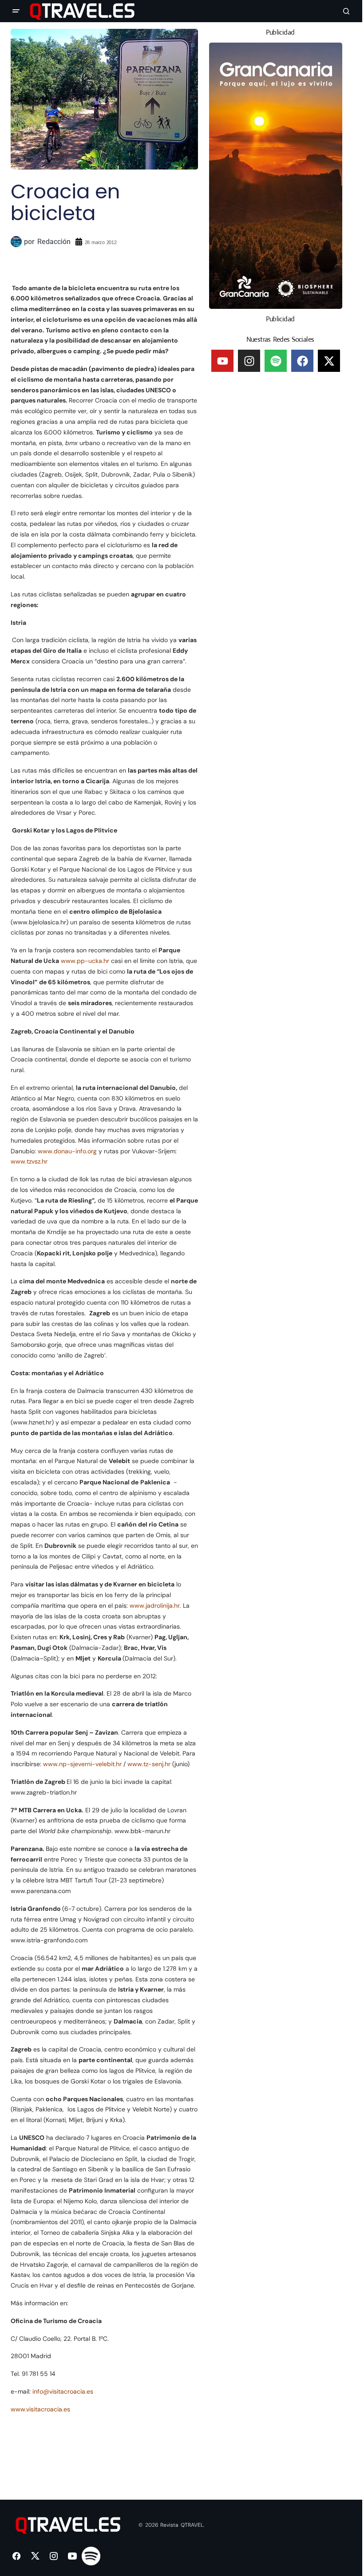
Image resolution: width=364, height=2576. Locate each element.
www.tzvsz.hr (29, 1161)
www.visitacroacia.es (40, 2409)
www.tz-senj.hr (149, 1764)
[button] (16, 11)
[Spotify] (276, 361)
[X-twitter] (329, 361)
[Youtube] (222, 361)
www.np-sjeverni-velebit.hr (82, 1764)
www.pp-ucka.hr (85, 961)
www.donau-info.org (67, 1151)
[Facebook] (302, 361)
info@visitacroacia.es (63, 2391)
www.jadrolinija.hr (155, 1606)
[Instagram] (249, 361)
